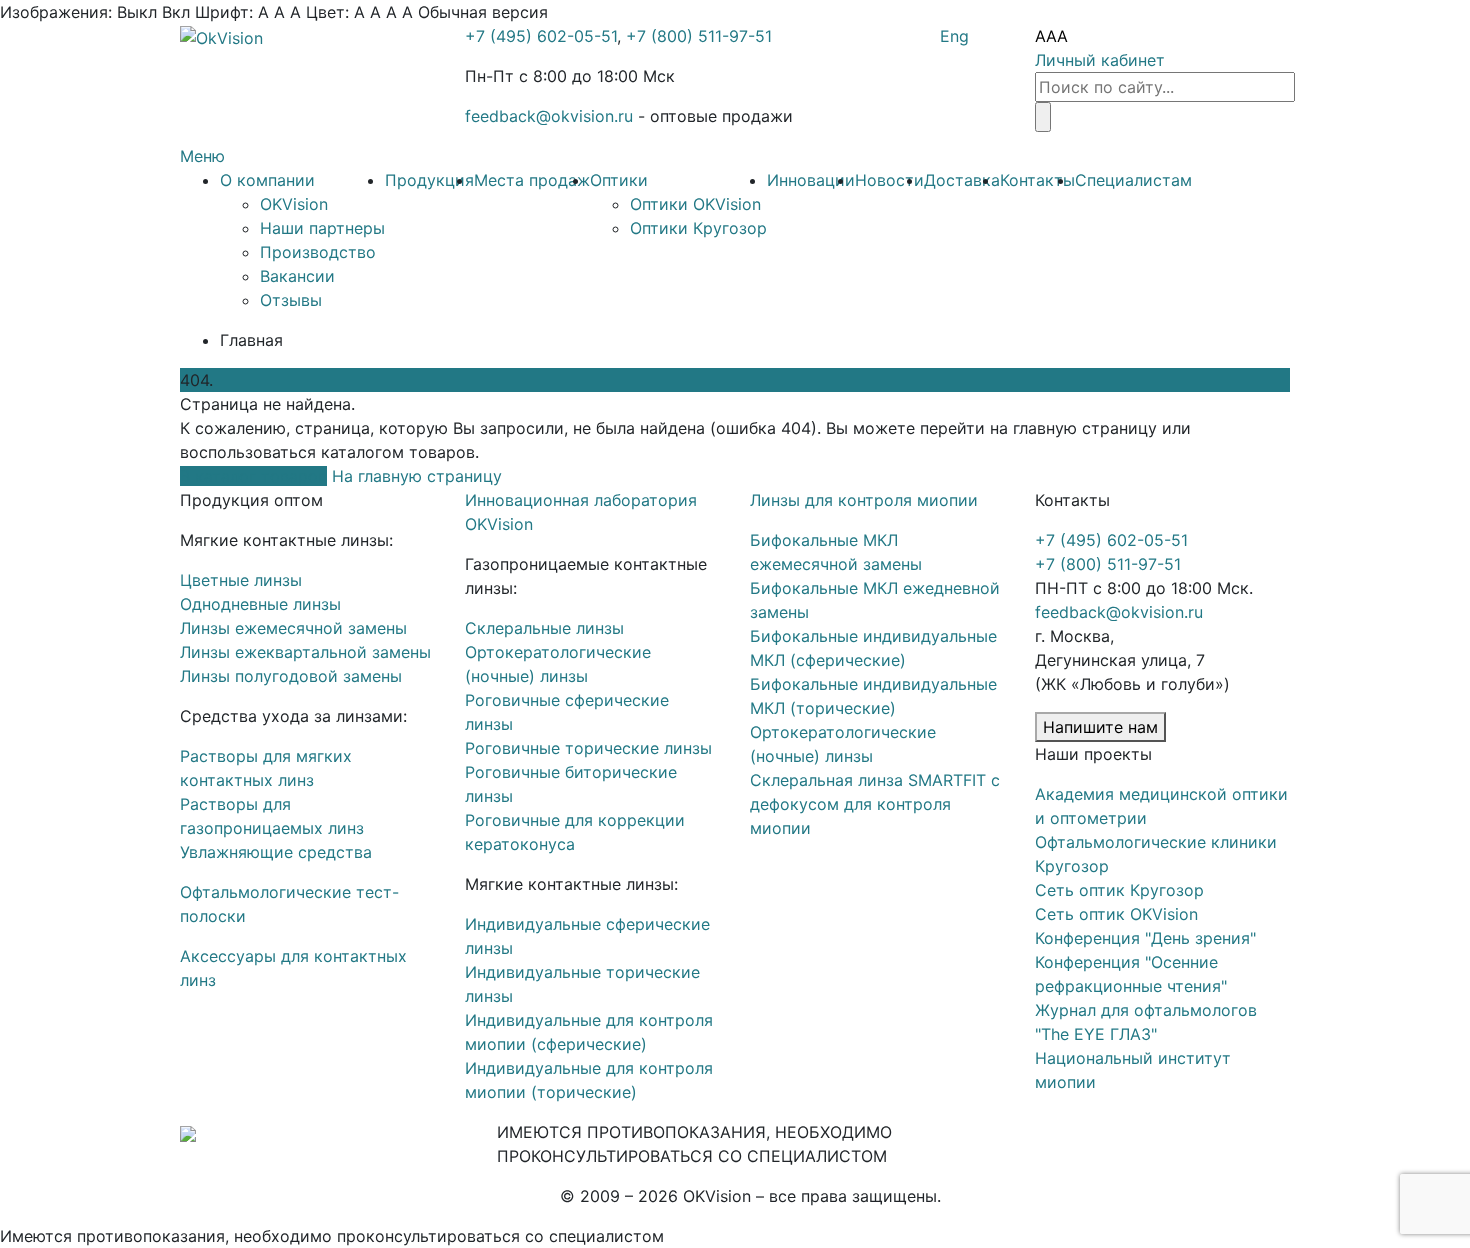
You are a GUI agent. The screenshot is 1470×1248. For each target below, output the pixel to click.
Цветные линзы (241, 580)
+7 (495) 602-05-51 (541, 36)
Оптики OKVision (695, 204)
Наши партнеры (322, 228)
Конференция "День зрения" (1145, 938)
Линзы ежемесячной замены (293, 628)
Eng (954, 36)
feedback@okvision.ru (549, 116)
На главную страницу (417, 476)
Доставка (962, 180)
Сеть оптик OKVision (1116, 914)
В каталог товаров (253, 476)
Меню (202, 156)
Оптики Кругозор (698, 228)
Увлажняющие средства (276, 852)
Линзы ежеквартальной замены (305, 652)
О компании (267, 180)
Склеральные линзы (544, 628)
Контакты (1037, 180)
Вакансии (297, 276)
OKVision (294, 204)
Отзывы (291, 300)
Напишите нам (1100, 727)
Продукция (429, 180)
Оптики (619, 180)
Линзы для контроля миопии (864, 500)
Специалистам (1133, 180)
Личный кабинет (1100, 60)
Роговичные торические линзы (588, 748)
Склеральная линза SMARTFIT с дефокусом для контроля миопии (875, 804)
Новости (889, 180)
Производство (318, 252)
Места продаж (532, 180)
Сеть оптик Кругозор (1119, 890)
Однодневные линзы (260, 604)
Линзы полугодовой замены (291, 676)
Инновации (811, 180)
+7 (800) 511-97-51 (699, 36)
